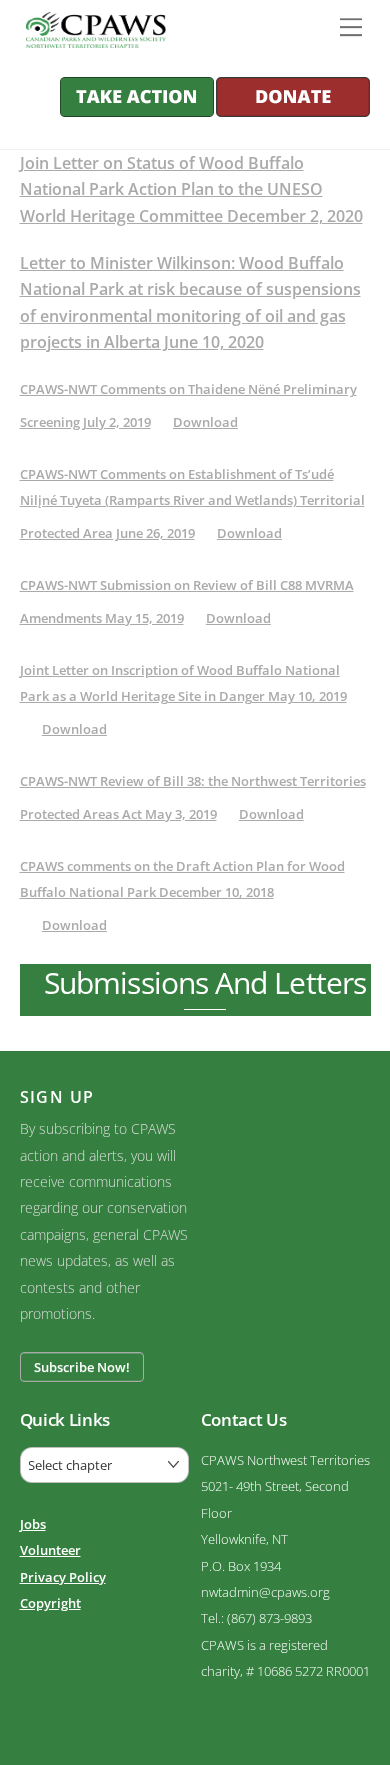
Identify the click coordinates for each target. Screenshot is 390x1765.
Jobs (33, 1524)
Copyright (50, 1603)
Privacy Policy (63, 1577)
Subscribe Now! (82, 1367)
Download (205, 422)
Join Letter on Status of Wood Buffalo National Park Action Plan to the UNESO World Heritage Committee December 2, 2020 (191, 189)
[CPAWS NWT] (92, 38)
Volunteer (50, 1550)
